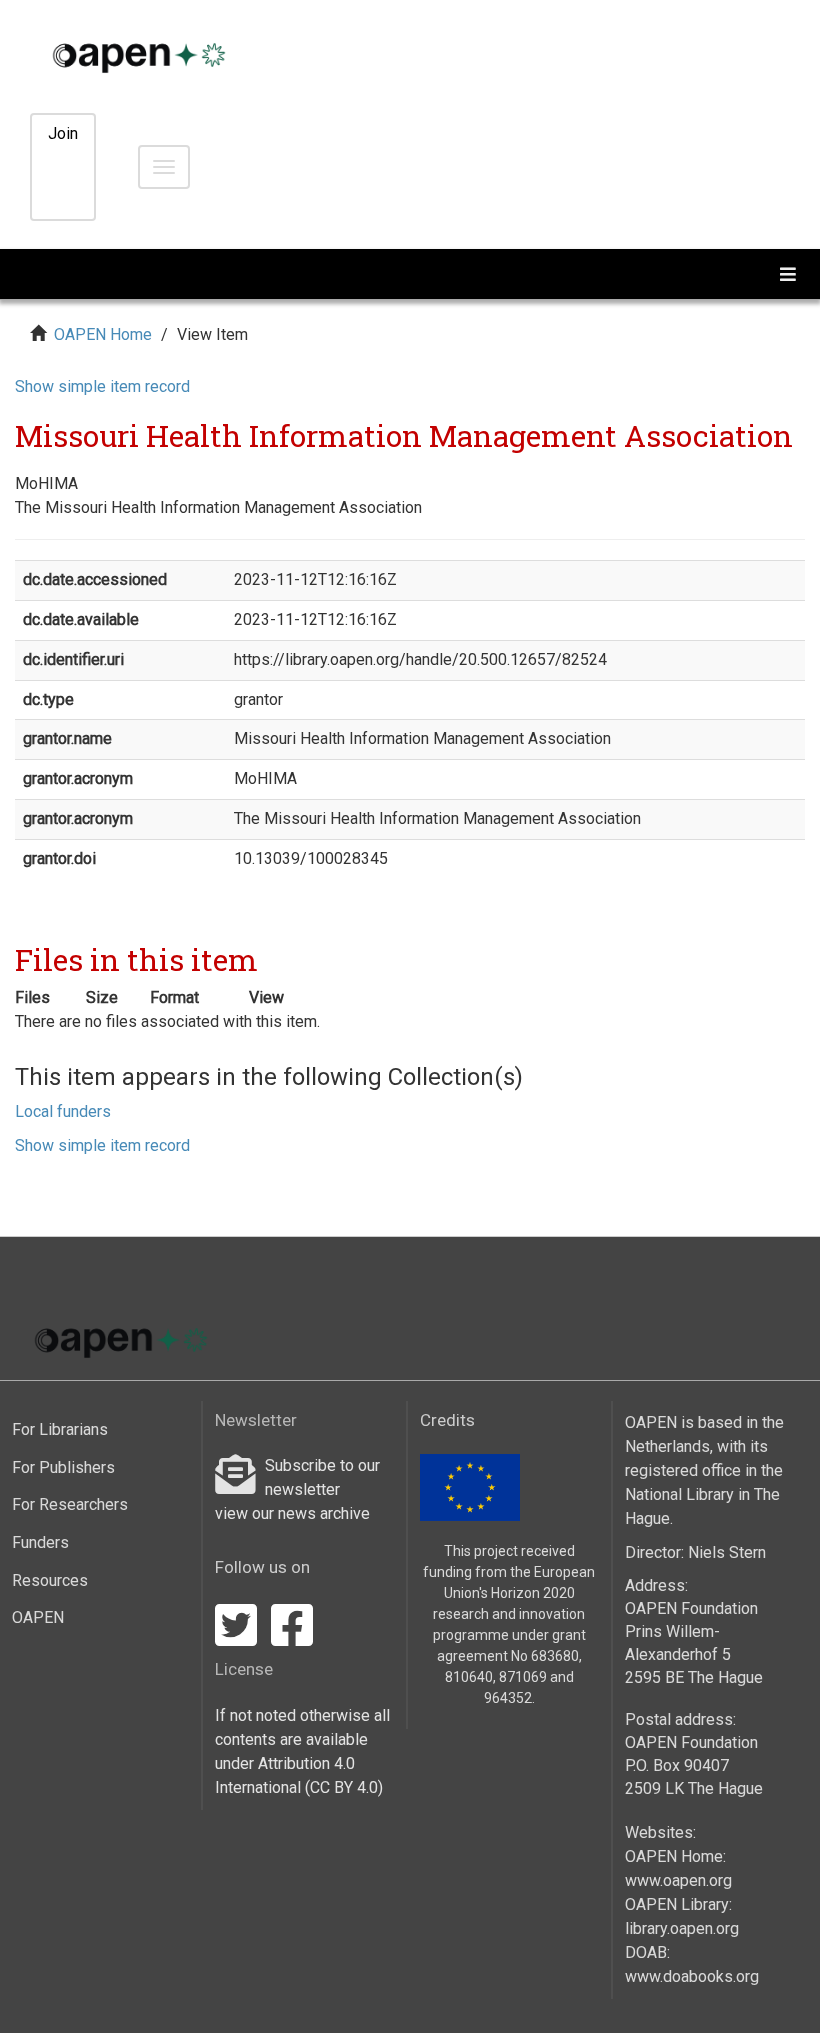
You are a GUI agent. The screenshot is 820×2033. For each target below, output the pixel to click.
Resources (50, 1580)
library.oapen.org (682, 1928)
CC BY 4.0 (344, 1787)
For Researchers (70, 1504)
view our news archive (292, 1513)
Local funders (63, 1111)
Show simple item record (102, 386)
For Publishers (63, 1467)
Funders (40, 1542)
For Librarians (60, 1429)
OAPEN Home (103, 334)
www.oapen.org (678, 1880)
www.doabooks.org (692, 1976)
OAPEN (38, 1617)
